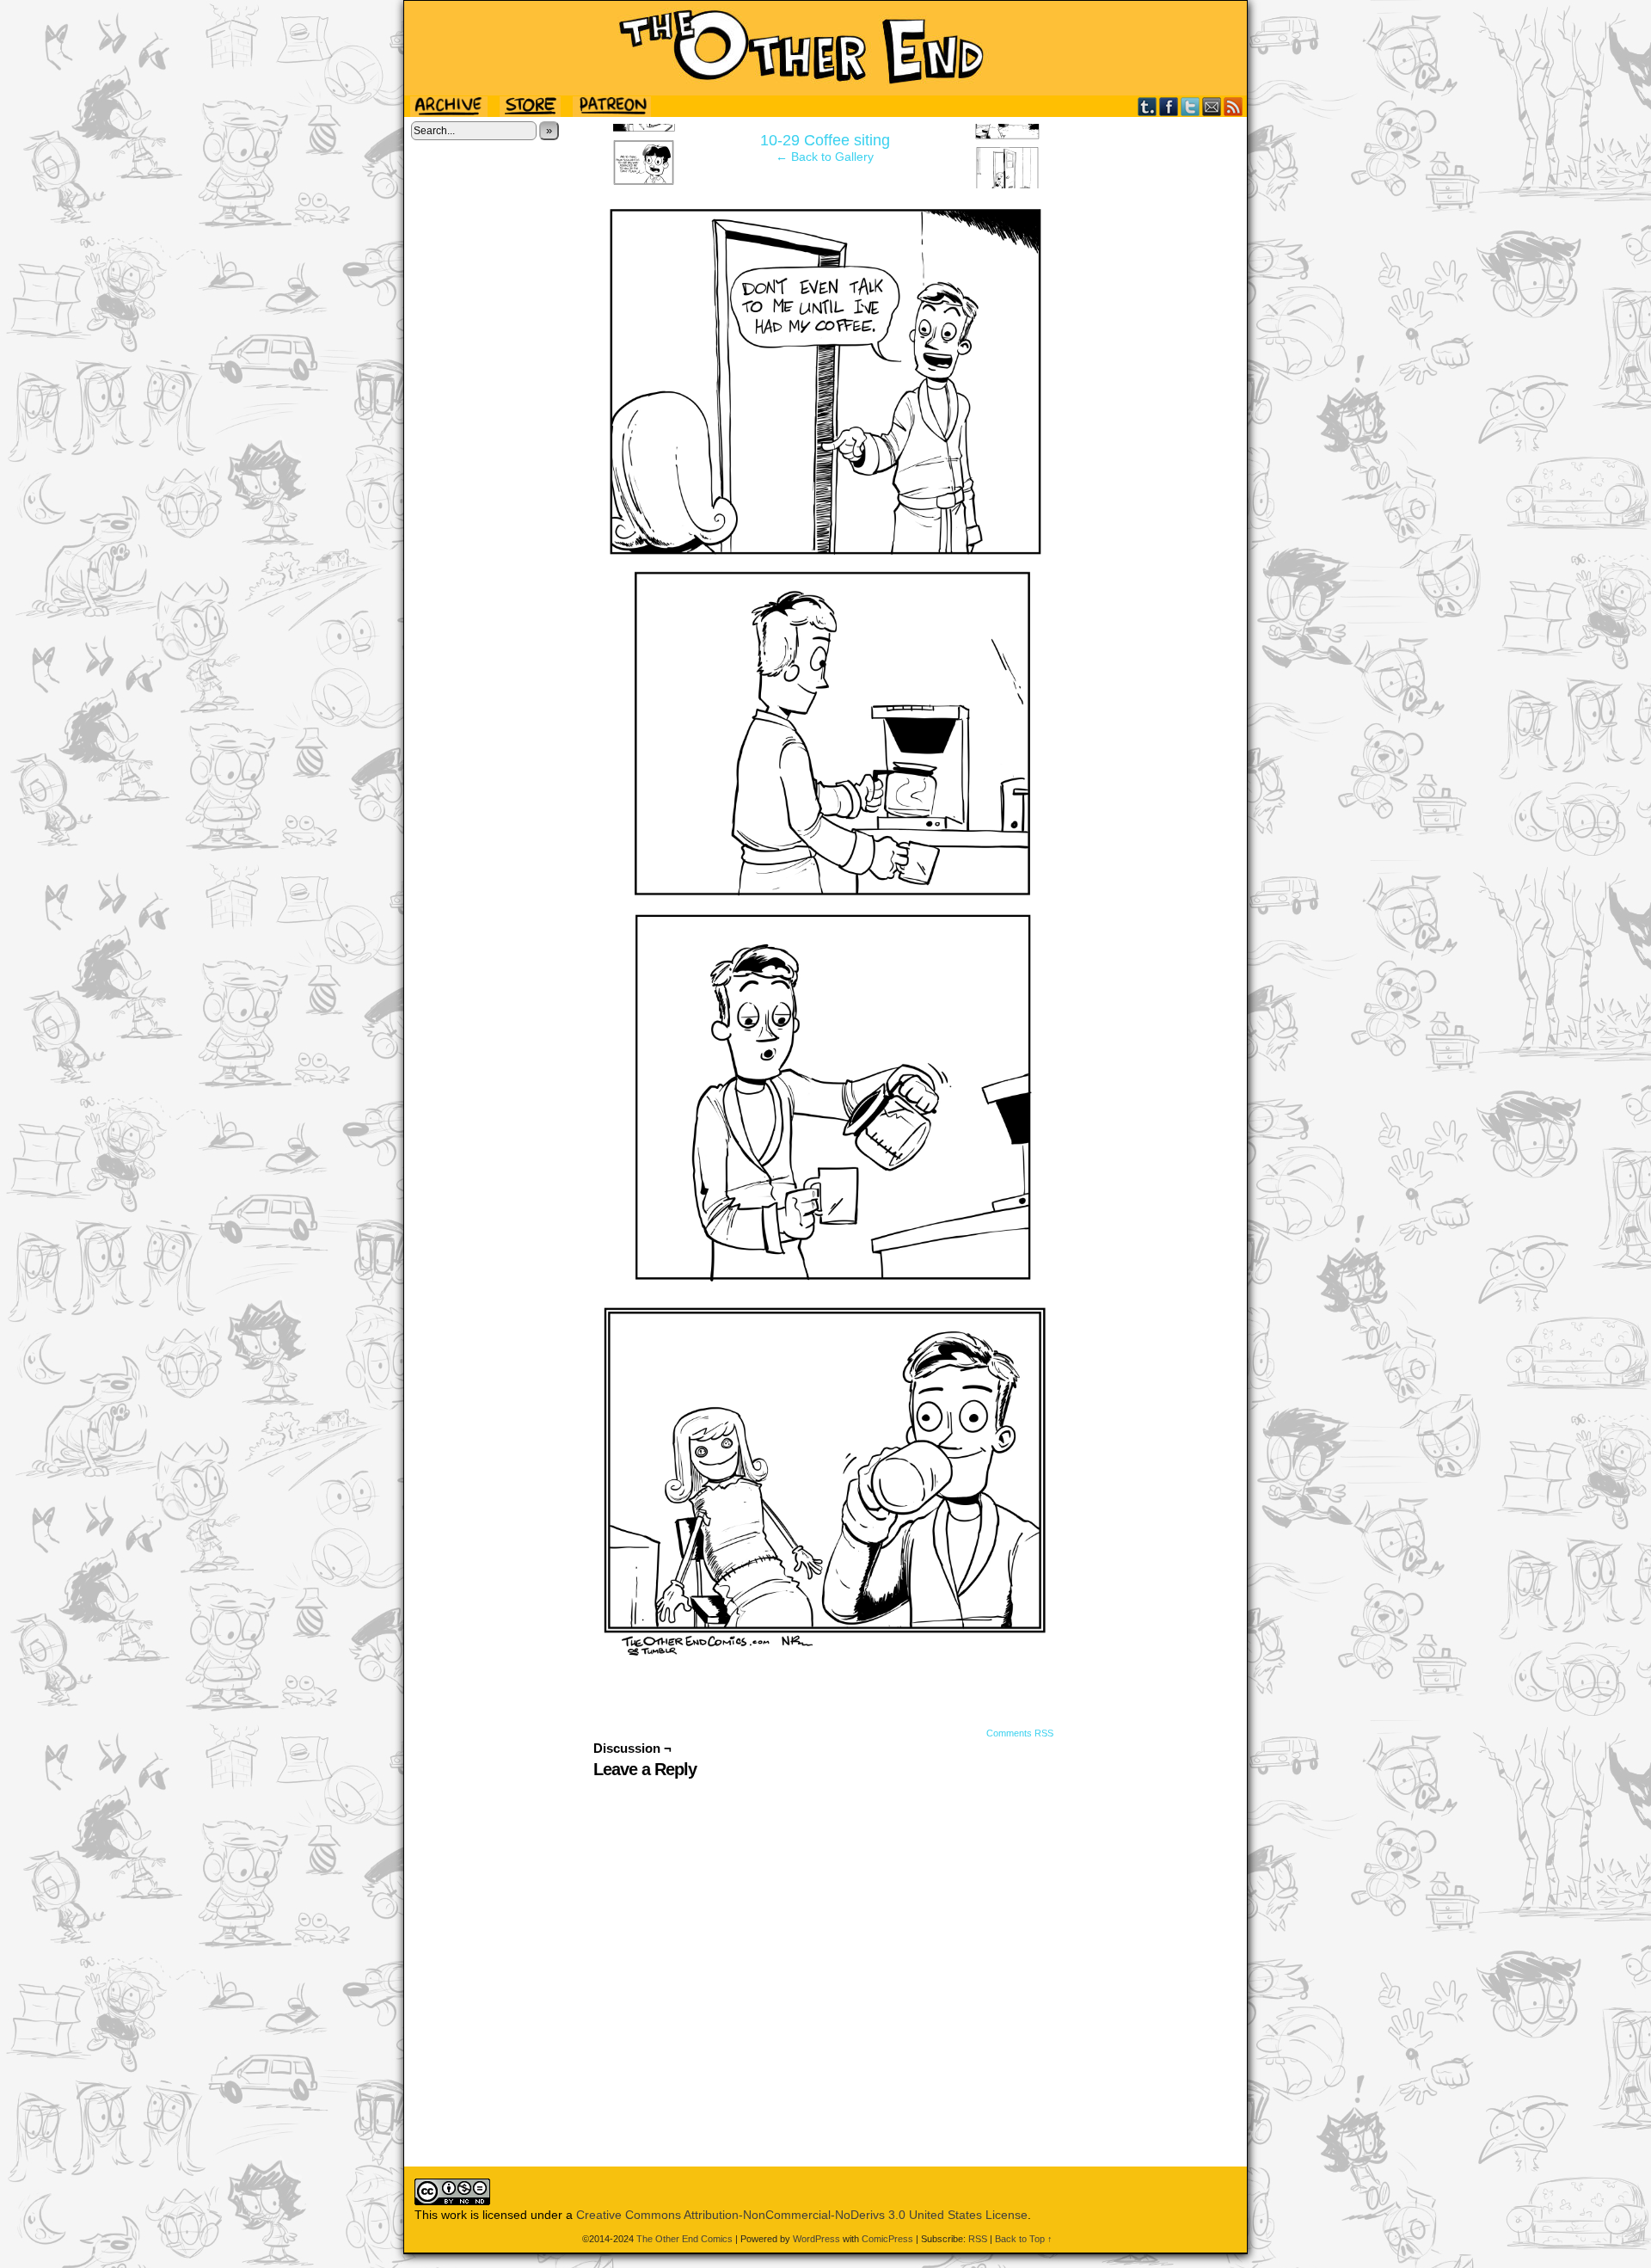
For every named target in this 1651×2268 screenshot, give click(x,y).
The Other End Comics (825, 48)
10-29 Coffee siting (825, 140)
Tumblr (1148, 106)
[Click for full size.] (825, 1656)
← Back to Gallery (825, 157)
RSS (1234, 106)
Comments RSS (1020, 1733)
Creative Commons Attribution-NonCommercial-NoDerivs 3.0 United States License (802, 2215)
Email (1212, 106)
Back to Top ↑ (1024, 2239)
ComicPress (887, 2239)
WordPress (816, 2239)
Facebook (1169, 106)
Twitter (1191, 106)
